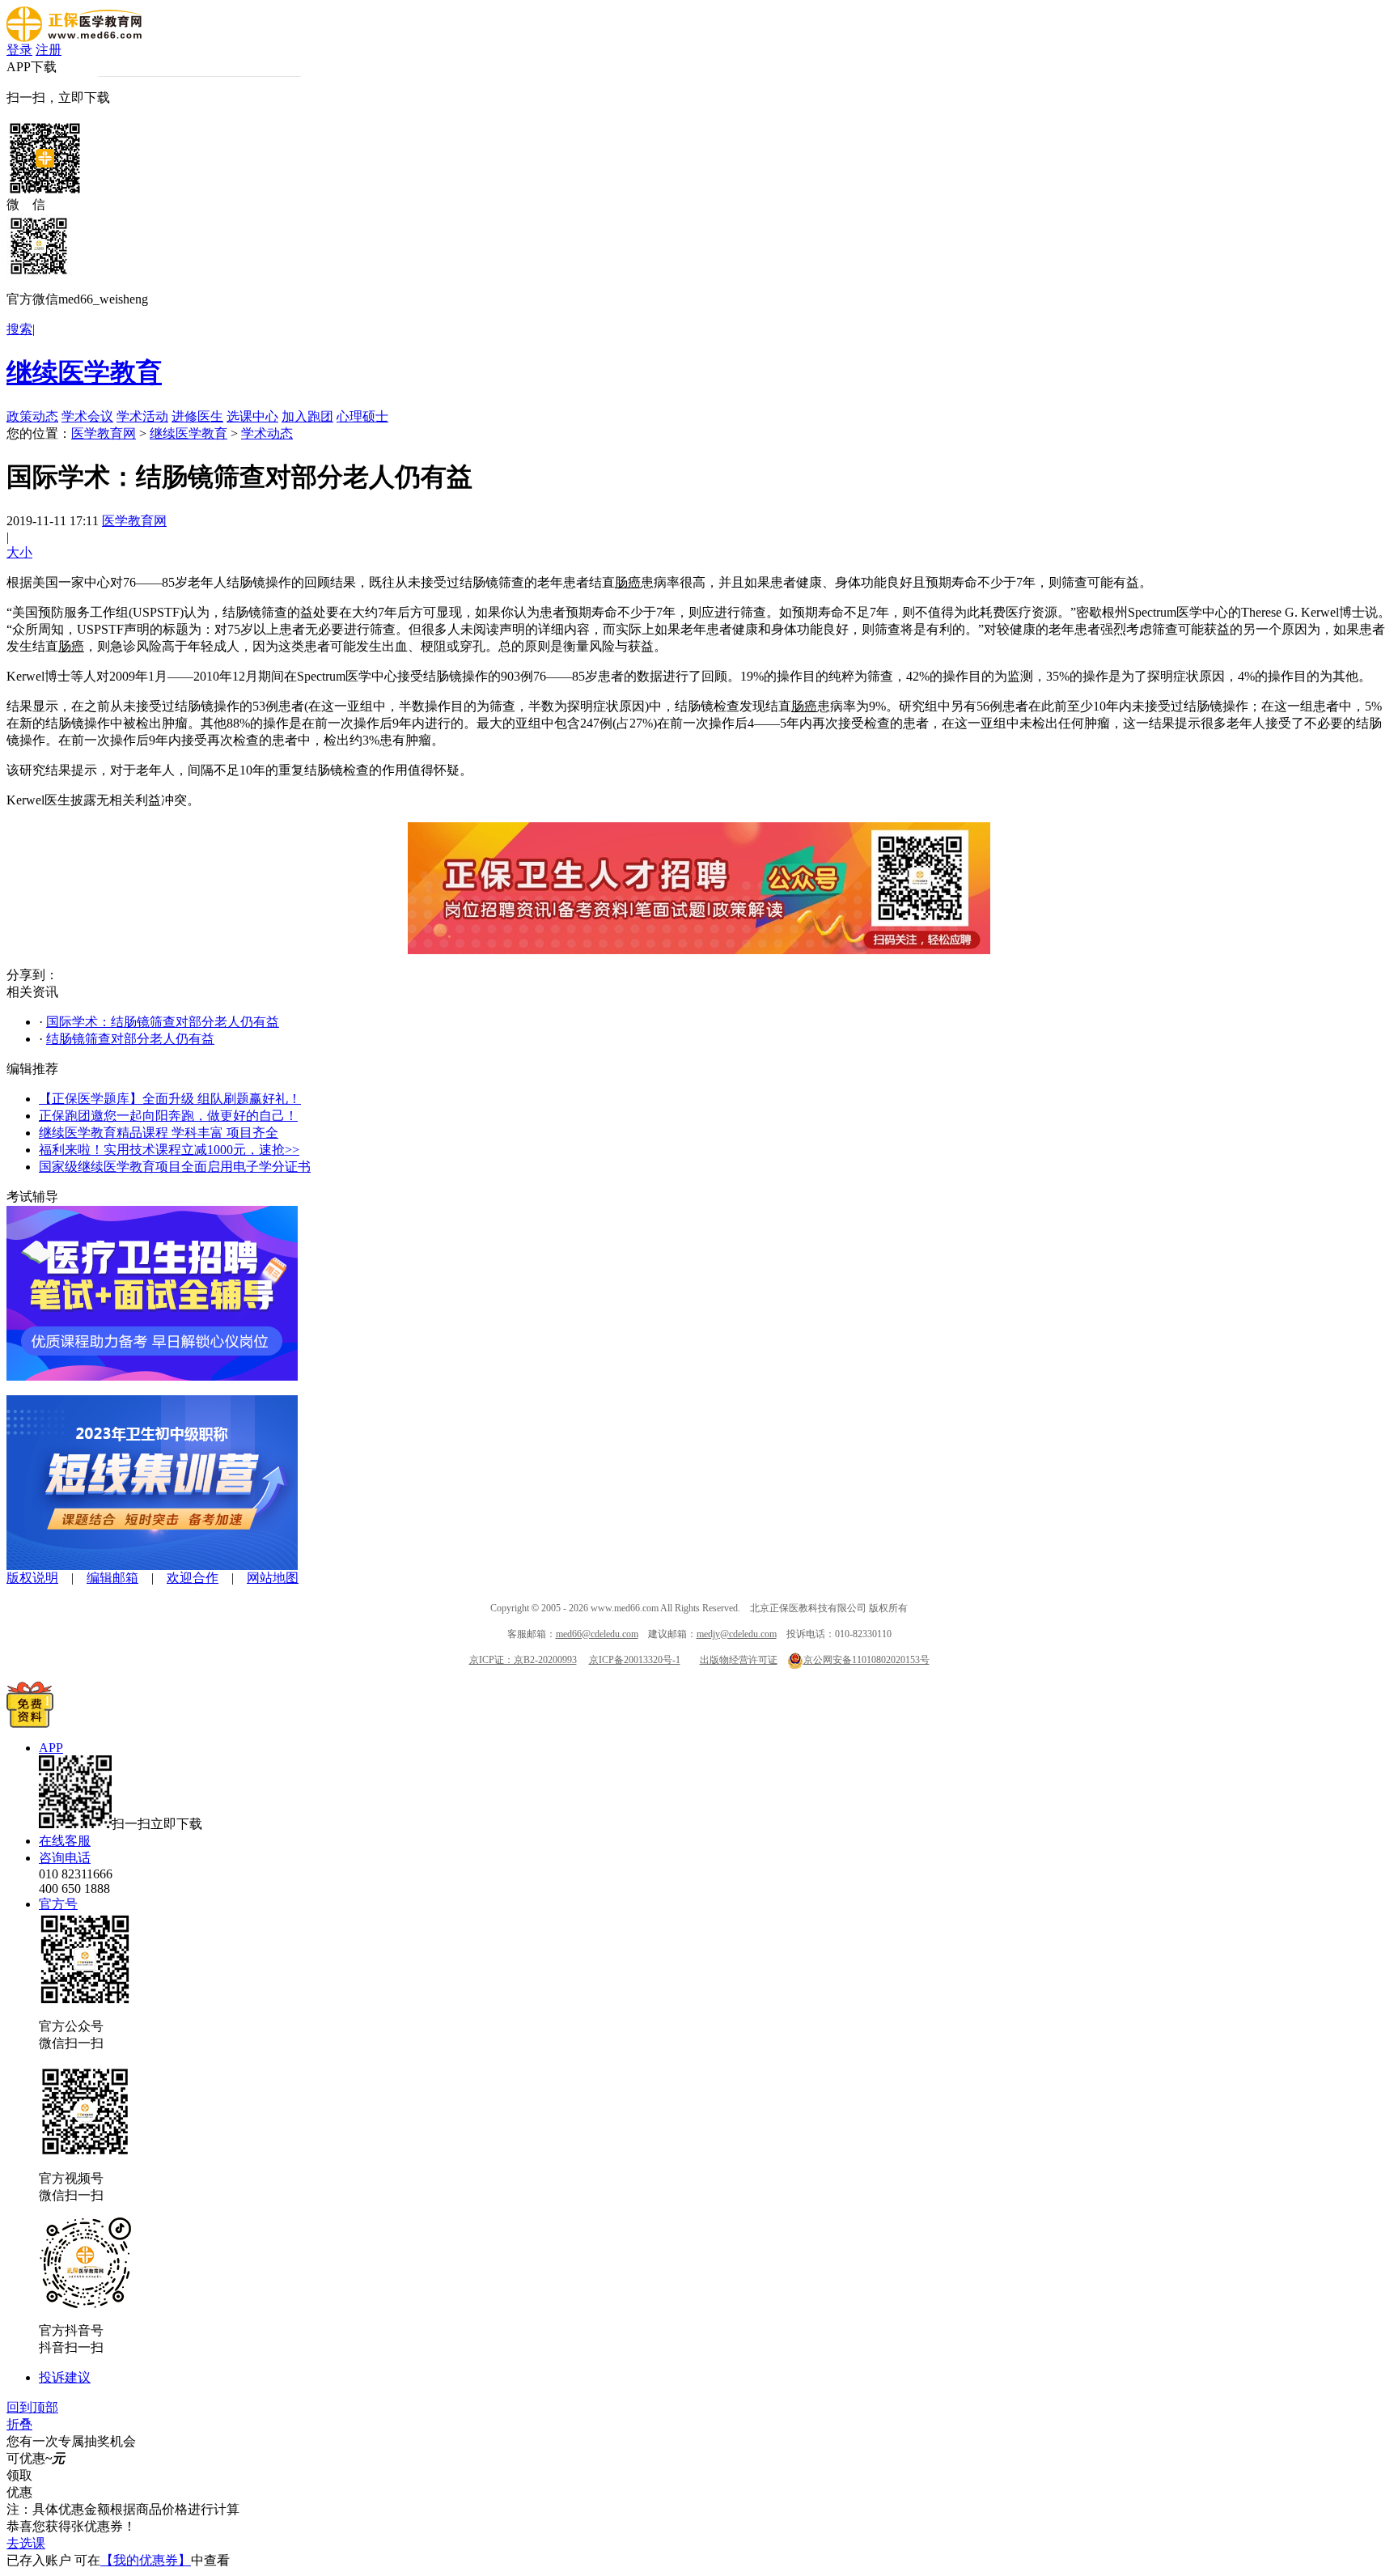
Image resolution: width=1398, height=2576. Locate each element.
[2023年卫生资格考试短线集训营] (152, 1566)
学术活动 (142, 416)
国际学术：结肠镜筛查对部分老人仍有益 (163, 1022)
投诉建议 (65, 2377)
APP (51, 1748)
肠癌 (628, 582)
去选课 (26, 2543)
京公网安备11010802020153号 (866, 1660)
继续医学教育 (84, 372)
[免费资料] (30, 1723)
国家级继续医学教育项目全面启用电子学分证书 (175, 1167)
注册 (49, 50)
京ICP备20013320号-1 (635, 1660)
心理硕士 (362, 416)
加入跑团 (307, 416)
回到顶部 (32, 2407)
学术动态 (267, 433)
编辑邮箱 (112, 1578)
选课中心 (252, 416)
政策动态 (32, 416)
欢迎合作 (193, 1578)
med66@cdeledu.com (597, 1634)
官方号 (58, 1904)
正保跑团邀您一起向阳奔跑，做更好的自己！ (168, 1116)
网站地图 (273, 1578)
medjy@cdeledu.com (737, 1634)
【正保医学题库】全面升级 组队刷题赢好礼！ (170, 1099)
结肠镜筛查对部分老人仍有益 (130, 1039)
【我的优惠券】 (146, 2560)
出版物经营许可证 (739, 1660)
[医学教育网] (74, 38)
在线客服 (65, 1841)
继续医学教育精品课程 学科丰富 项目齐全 (159, 1133)
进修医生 (197, 416)
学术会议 (87, 416)
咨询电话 (65, 1858)
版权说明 (32, 1578)
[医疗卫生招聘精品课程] (152, 1376)
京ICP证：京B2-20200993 (523, 1660)
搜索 (19, 329)
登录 (19, 50)
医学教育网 (104, 433)
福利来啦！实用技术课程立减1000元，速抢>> (169, 1150)
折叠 (19, 2424)
